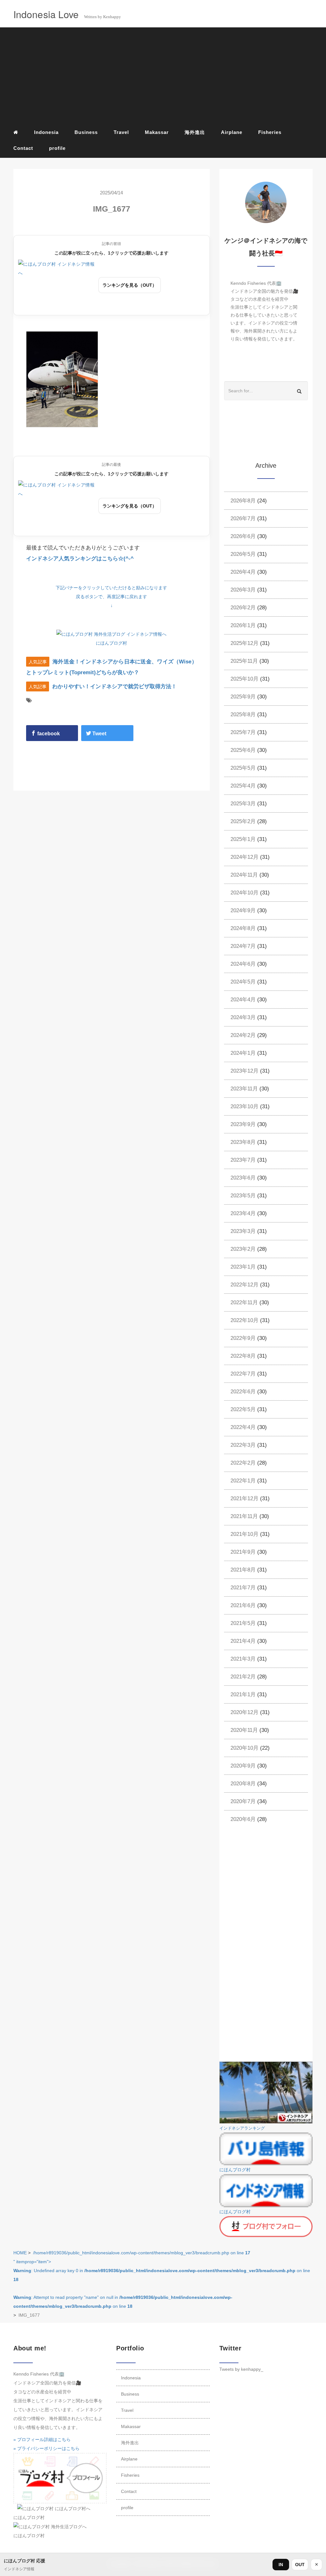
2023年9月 (243, 1124)
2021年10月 (244, 1534)
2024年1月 (243, 1053)
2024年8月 (243, 928)
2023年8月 (243, 1142)
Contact (23, 148)
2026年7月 (243, 518)
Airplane (232, 132)
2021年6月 (243, 1605)
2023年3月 (243, 1231)
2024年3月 (243, 1017)
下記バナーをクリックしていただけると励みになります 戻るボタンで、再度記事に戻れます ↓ (111, 597)
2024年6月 (243, 964)
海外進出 (195, 132)
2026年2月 (243, 608)
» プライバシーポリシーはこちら (46, 2448)
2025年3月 (243, 804)
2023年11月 (244, 1089)
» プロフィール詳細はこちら (42, 2439)
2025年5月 (243, 768)
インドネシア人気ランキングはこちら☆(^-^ (80, 559)
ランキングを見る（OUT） (130, 285)
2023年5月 (243, 1196)
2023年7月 (243, 1160)
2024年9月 (243, 910)
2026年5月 (243, 554)
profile (57, 148)
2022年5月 (243, 1409)
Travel (121, 132)
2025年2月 (243, 821)
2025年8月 (243, 714)
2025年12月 (244, 643)
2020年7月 (243, 1801)
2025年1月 (243, 839)
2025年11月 (244, 661)
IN (281, 2565)
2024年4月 (243, 1000)
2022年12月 (244, 1285)
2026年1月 (243, 625)
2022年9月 (243, 1338)
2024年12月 (244, 857)
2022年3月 (243, 1445)
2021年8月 (243, 1570)
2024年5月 (243, 982)
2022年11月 (244, 1302)
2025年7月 (243, 732)
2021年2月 (243, 1677)
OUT (300, 2565)
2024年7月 (243, 946)
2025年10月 (244, 679)
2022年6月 (243, 1392)
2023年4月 (243, 1213)
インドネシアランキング (242, 2128)
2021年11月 (244, 1516)
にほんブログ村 (111, 643)
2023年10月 (244, 1106)
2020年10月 (244, 1748)
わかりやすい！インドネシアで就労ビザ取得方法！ (114, 686)
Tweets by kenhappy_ (241, 2369)
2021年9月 (243, 1552)
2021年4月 (243, 1641)
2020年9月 (243, 1766)
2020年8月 (243, 1784)
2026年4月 (243, 572)
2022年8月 (243, 1356)
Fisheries (270, 132)
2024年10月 (244, 893)
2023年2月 (243, 1249)
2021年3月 (243, 1659)
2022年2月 (243, 1463)
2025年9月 (243, 697)
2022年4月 (243, 1427)
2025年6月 (243, 750)
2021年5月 (243, 1623)
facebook (48, 734)
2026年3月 (243, 590)
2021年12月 (244, 1498)
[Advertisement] (163, 77)
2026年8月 (243, 501)
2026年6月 (243, 536)
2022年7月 (243, 1374)
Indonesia (46, 132)
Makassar (157, 132)
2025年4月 (243, 786)
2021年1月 (243, 1694)
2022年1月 (243, 1481)
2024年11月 (244, 875)
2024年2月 (243, 1035)
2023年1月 (243, 1267)
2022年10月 (244, 1320)
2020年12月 (244, 1712)
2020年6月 (243, 1819)
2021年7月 (243, 1588)
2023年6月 (243, 1178)
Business (86, 132)
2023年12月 (244, 1071)
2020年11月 (244, 1730)
